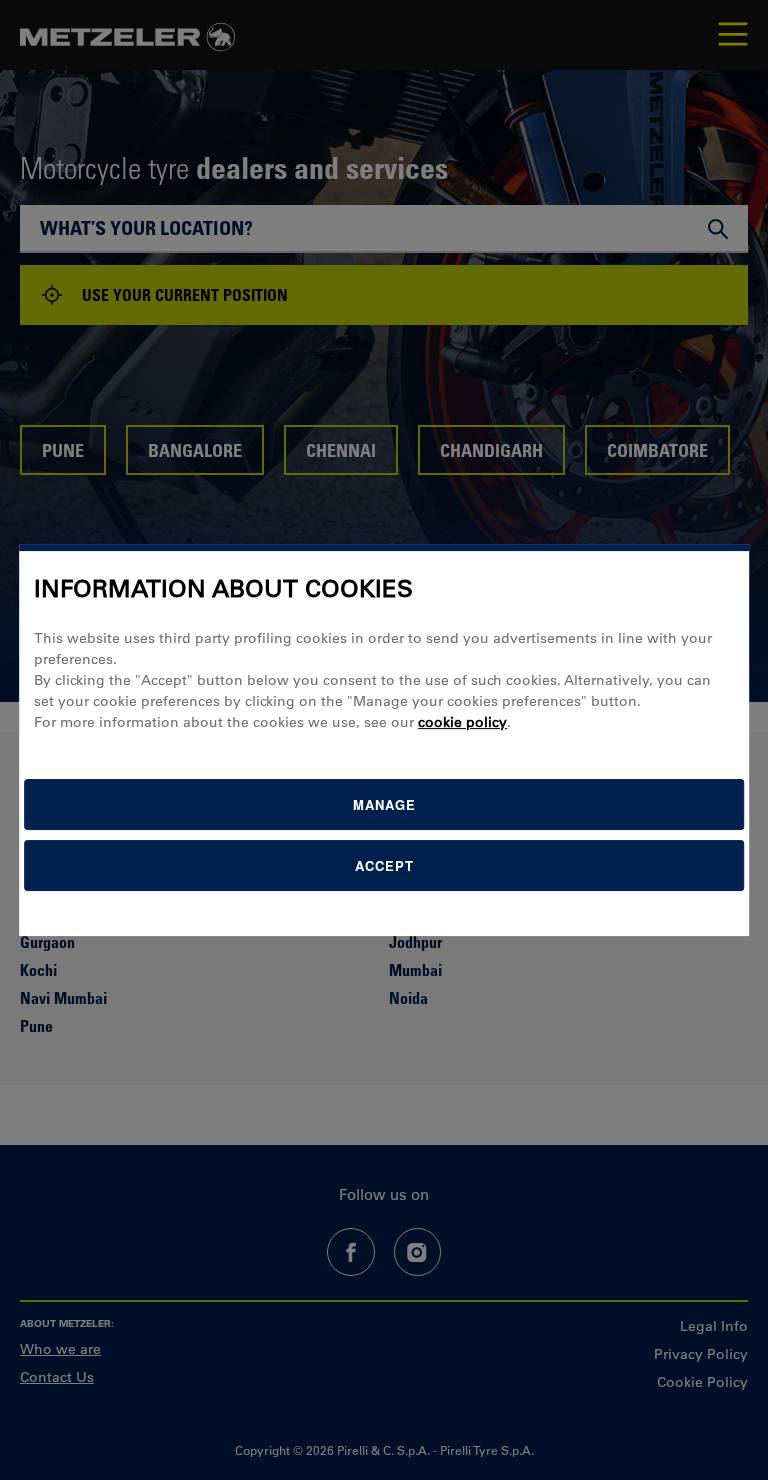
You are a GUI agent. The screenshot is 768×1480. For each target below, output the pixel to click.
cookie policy (462, 722)
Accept (384, 865)
